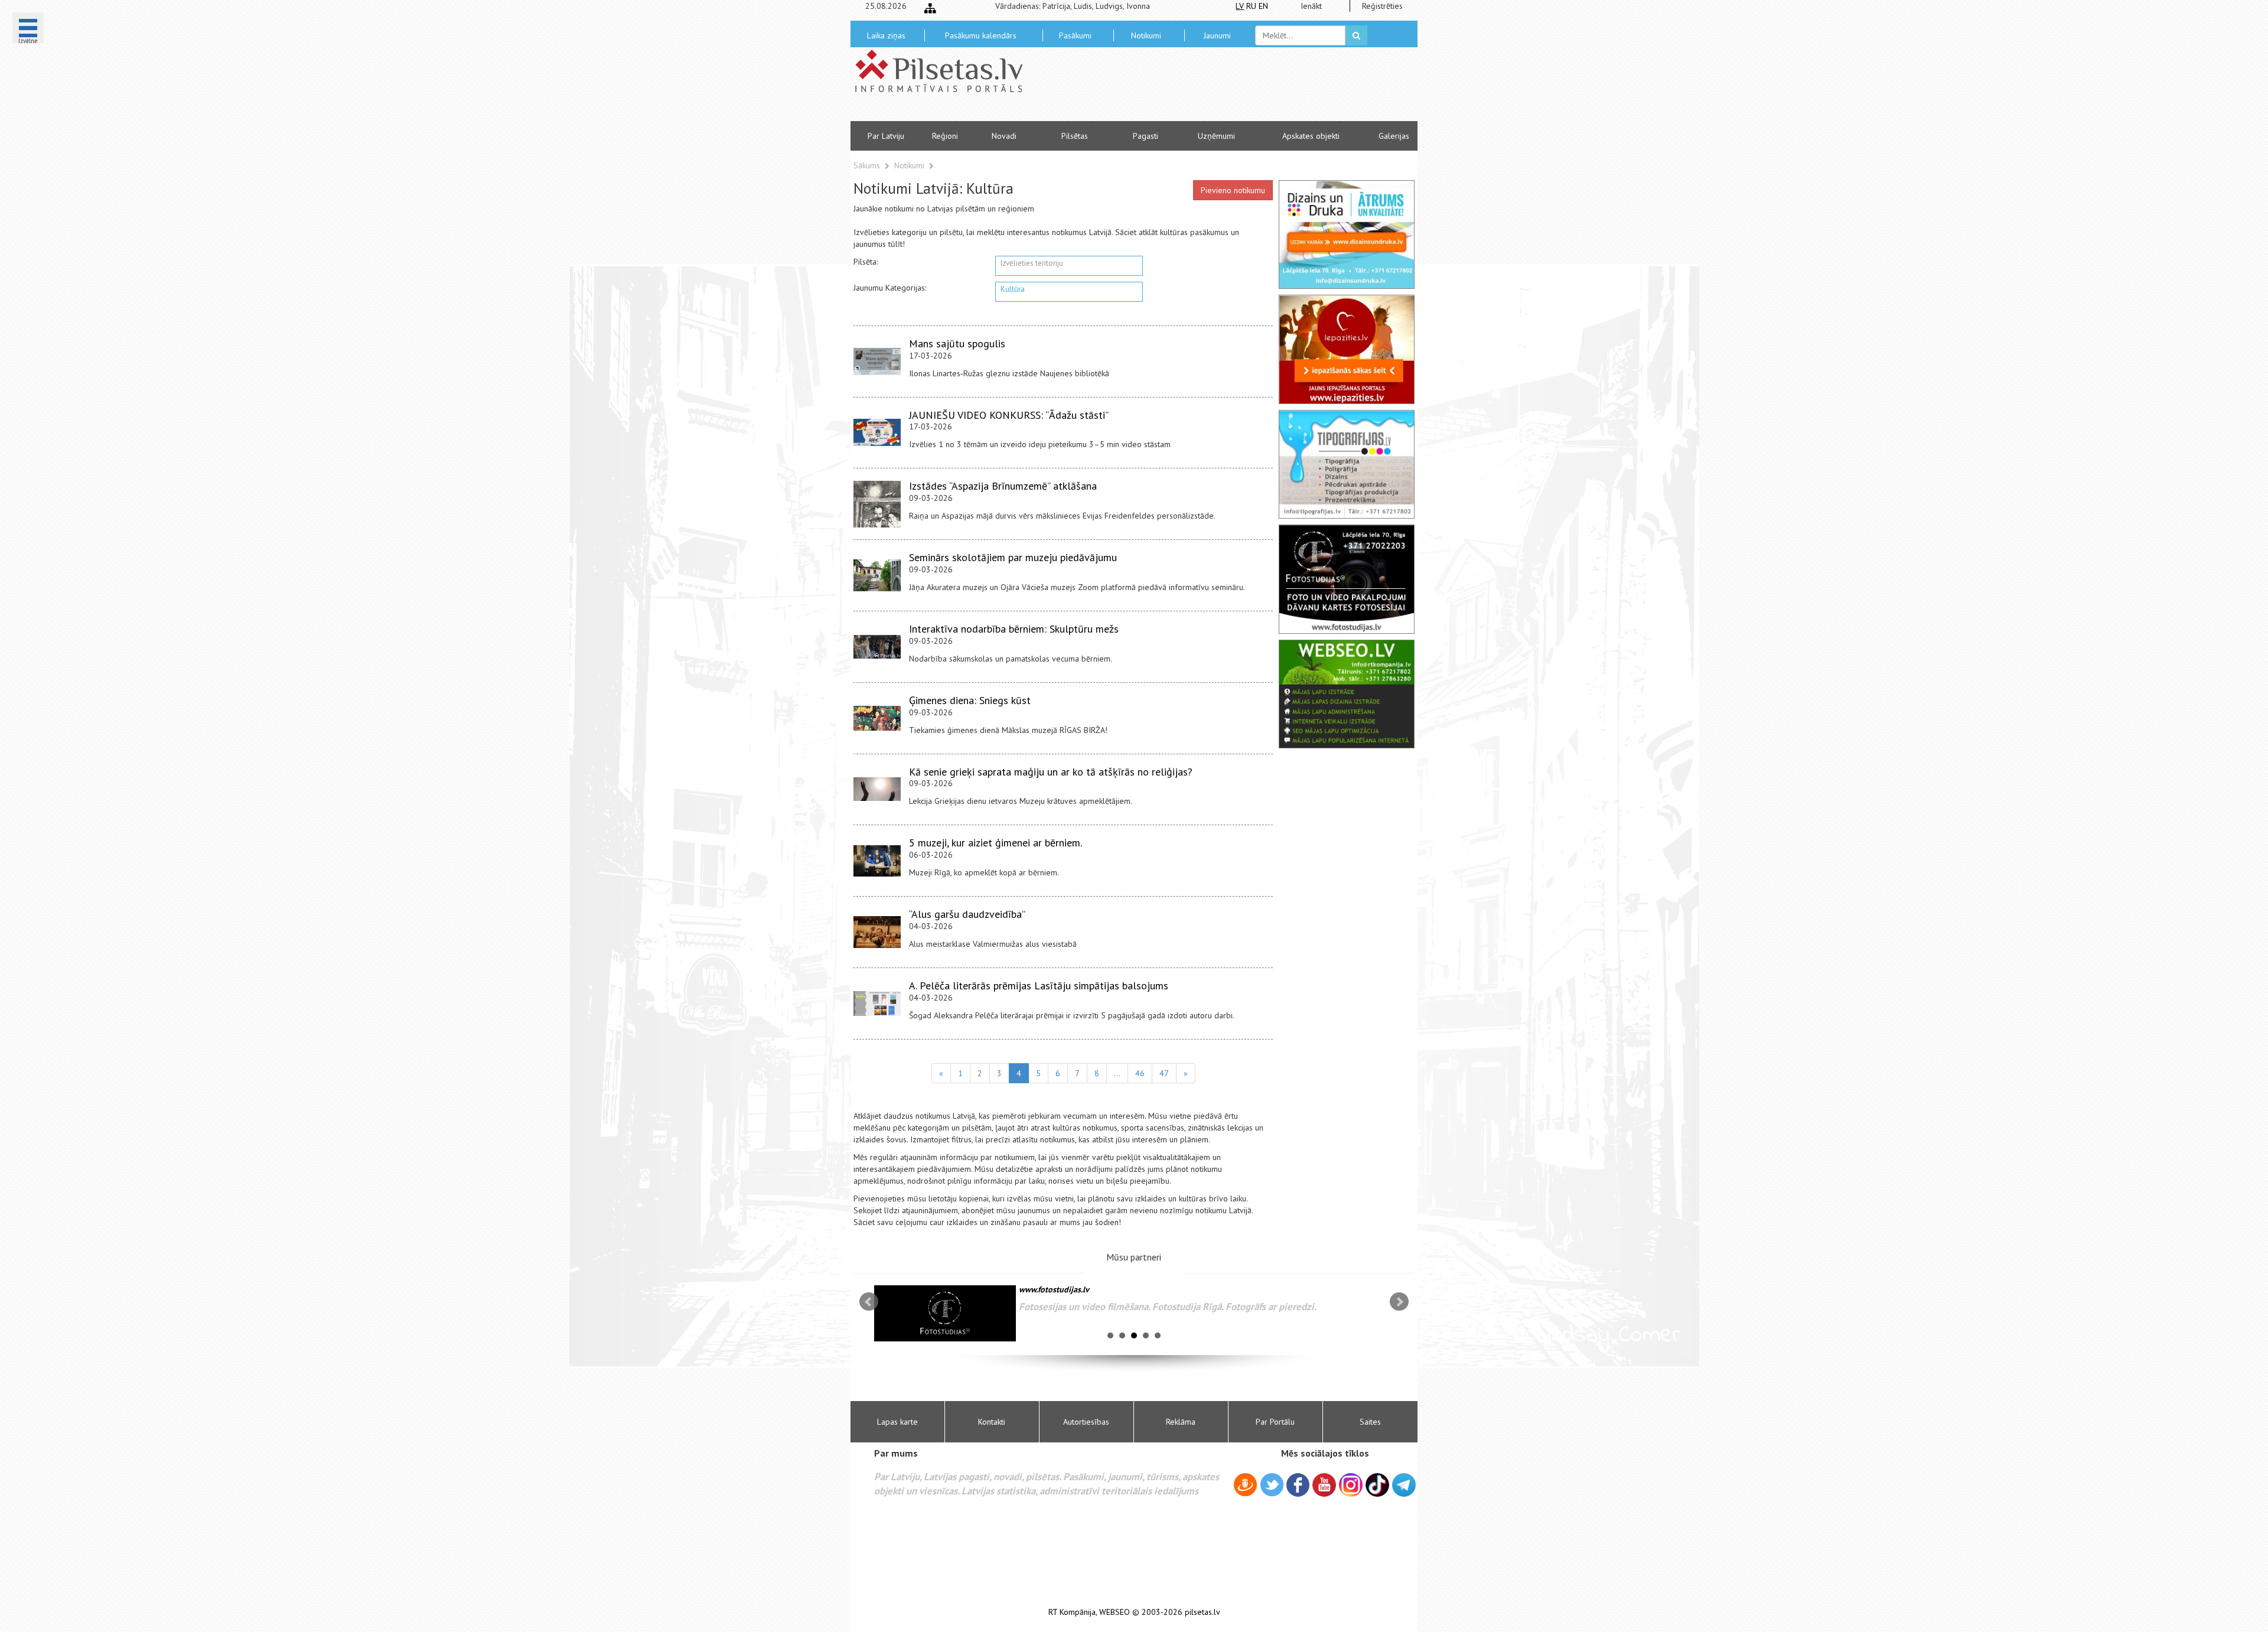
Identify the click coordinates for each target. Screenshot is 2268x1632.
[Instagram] (1351, 1485)
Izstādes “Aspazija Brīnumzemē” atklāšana (1003, 486)
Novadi (1004, 136)
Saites (1370, 1422)
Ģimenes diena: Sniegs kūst (970, 700)
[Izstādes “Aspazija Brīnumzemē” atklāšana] (877, 504)
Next (1399, 1302)
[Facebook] (1298, 1487)
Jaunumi (1217, 35)
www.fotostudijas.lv (1054, 1289)
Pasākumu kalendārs (981, 35)
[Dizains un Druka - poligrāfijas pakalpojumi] (1347, 234)
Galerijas (1394, 136)
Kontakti (992, 1422)
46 (1140, 1073)
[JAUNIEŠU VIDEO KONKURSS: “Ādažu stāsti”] (877, 432)
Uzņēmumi (1216, 136)
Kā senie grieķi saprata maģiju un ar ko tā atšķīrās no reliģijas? (1051, 772)
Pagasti (1146, 136)
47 (1164, 1073)
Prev (869, 1302)
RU (1251, 6)
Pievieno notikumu (1233, 190)
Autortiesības (1086, 1422)
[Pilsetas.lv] (945, 71)
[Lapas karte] (930, 8)
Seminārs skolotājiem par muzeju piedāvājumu (1013, 557)
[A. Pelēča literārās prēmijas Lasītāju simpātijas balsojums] (877, 1004)
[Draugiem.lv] (1245, 1487)
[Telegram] (1404, 1485)
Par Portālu (1275, 1422)
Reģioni (945, 136)
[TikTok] (1377, 1485)
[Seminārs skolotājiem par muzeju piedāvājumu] (877, 575)
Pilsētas (1075, 136)
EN (1263, 6)
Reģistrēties (1382, 6)
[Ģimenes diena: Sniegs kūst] (877, 718)
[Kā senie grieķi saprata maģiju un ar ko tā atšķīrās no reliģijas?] (877, 789)
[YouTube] (1324, 1485)
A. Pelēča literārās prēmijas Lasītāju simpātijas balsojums (1039, 986)
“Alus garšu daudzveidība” (967, 914)
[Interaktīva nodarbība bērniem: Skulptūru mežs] (877, 647)
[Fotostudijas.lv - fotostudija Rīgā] (1347, 579)
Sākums (867, 165)
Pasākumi (1075, 35)
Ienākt (1311, 6)
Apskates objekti (1311, 136)
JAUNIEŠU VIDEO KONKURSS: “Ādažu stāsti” (1009, 415)
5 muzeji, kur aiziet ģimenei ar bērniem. (995, 843)
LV (1240, 6)
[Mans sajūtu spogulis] (877, 361)
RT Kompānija (1072, 1612)
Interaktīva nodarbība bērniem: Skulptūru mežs (1014, 629)
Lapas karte (897, 1422)
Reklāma (1181, 1422)
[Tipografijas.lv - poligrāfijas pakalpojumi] (1347, 464)
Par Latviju (886, 136)
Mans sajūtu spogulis (957, 343)
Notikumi (1146, 35)
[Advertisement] (1220, 89)
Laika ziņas (886, 35)
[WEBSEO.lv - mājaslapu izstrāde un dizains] (1347, 694)
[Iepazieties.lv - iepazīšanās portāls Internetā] (1347, 349)
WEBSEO (1115, 1612)
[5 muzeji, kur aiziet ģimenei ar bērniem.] (877, 861)
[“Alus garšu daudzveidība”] (877, 932)
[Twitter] (1272, 1487)
